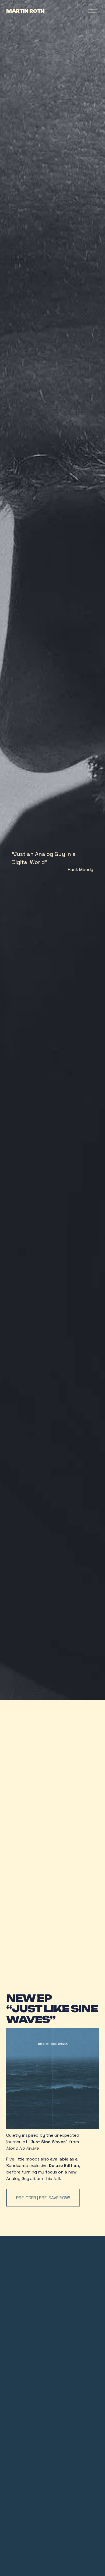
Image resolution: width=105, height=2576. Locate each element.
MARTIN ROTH (25, 11)
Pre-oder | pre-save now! (43, 2198)
